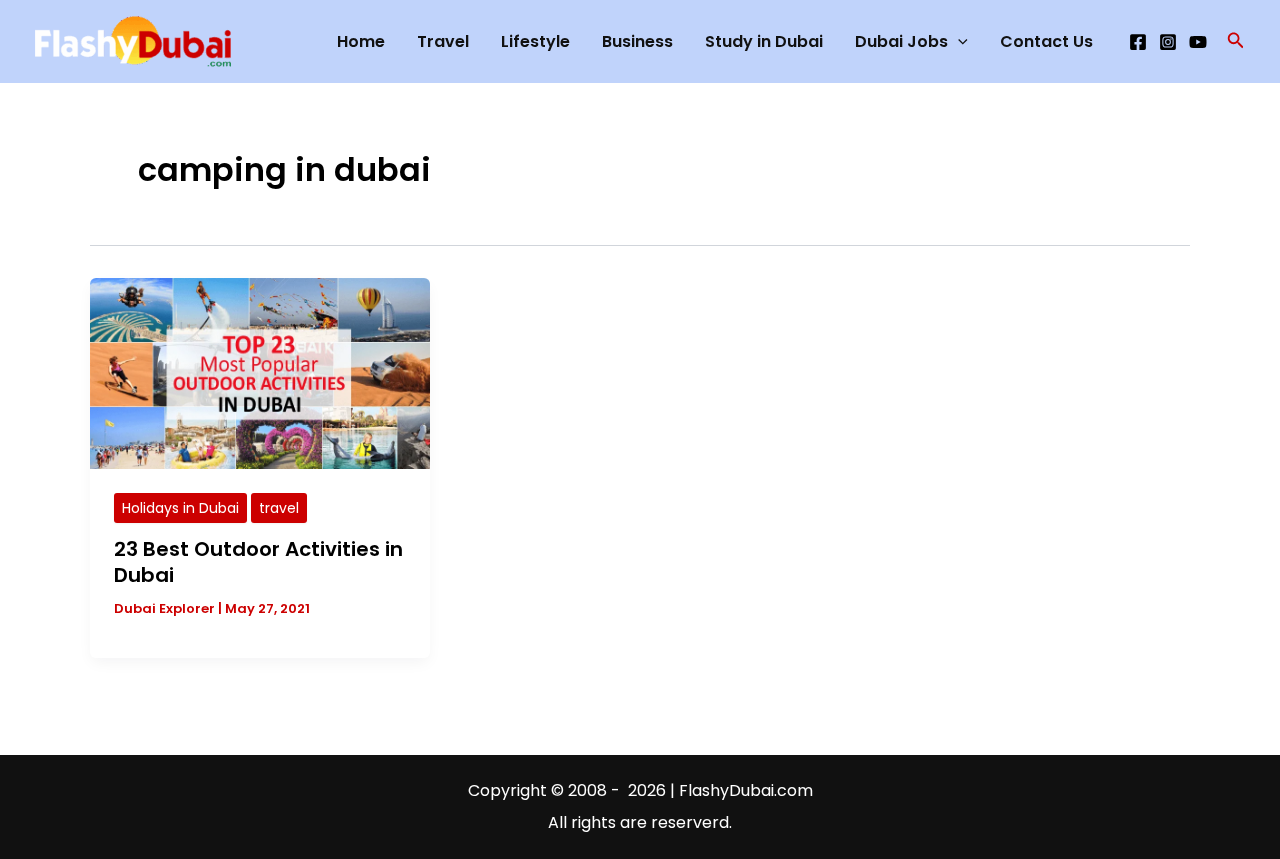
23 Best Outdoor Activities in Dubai (258, 562)
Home (361, 41)
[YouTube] (1198, 42)
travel (279, 508)
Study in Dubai (764, 41)
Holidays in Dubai (180, 508)
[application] (958, 42)
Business (637, 41)
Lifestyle (535, 41)
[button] (1236, 42)
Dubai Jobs (901, 41)
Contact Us (1046, 41)
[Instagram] (1168, 42)
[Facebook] (1138, 42)
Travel (443, 41)
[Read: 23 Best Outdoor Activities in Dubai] (260, 372)
